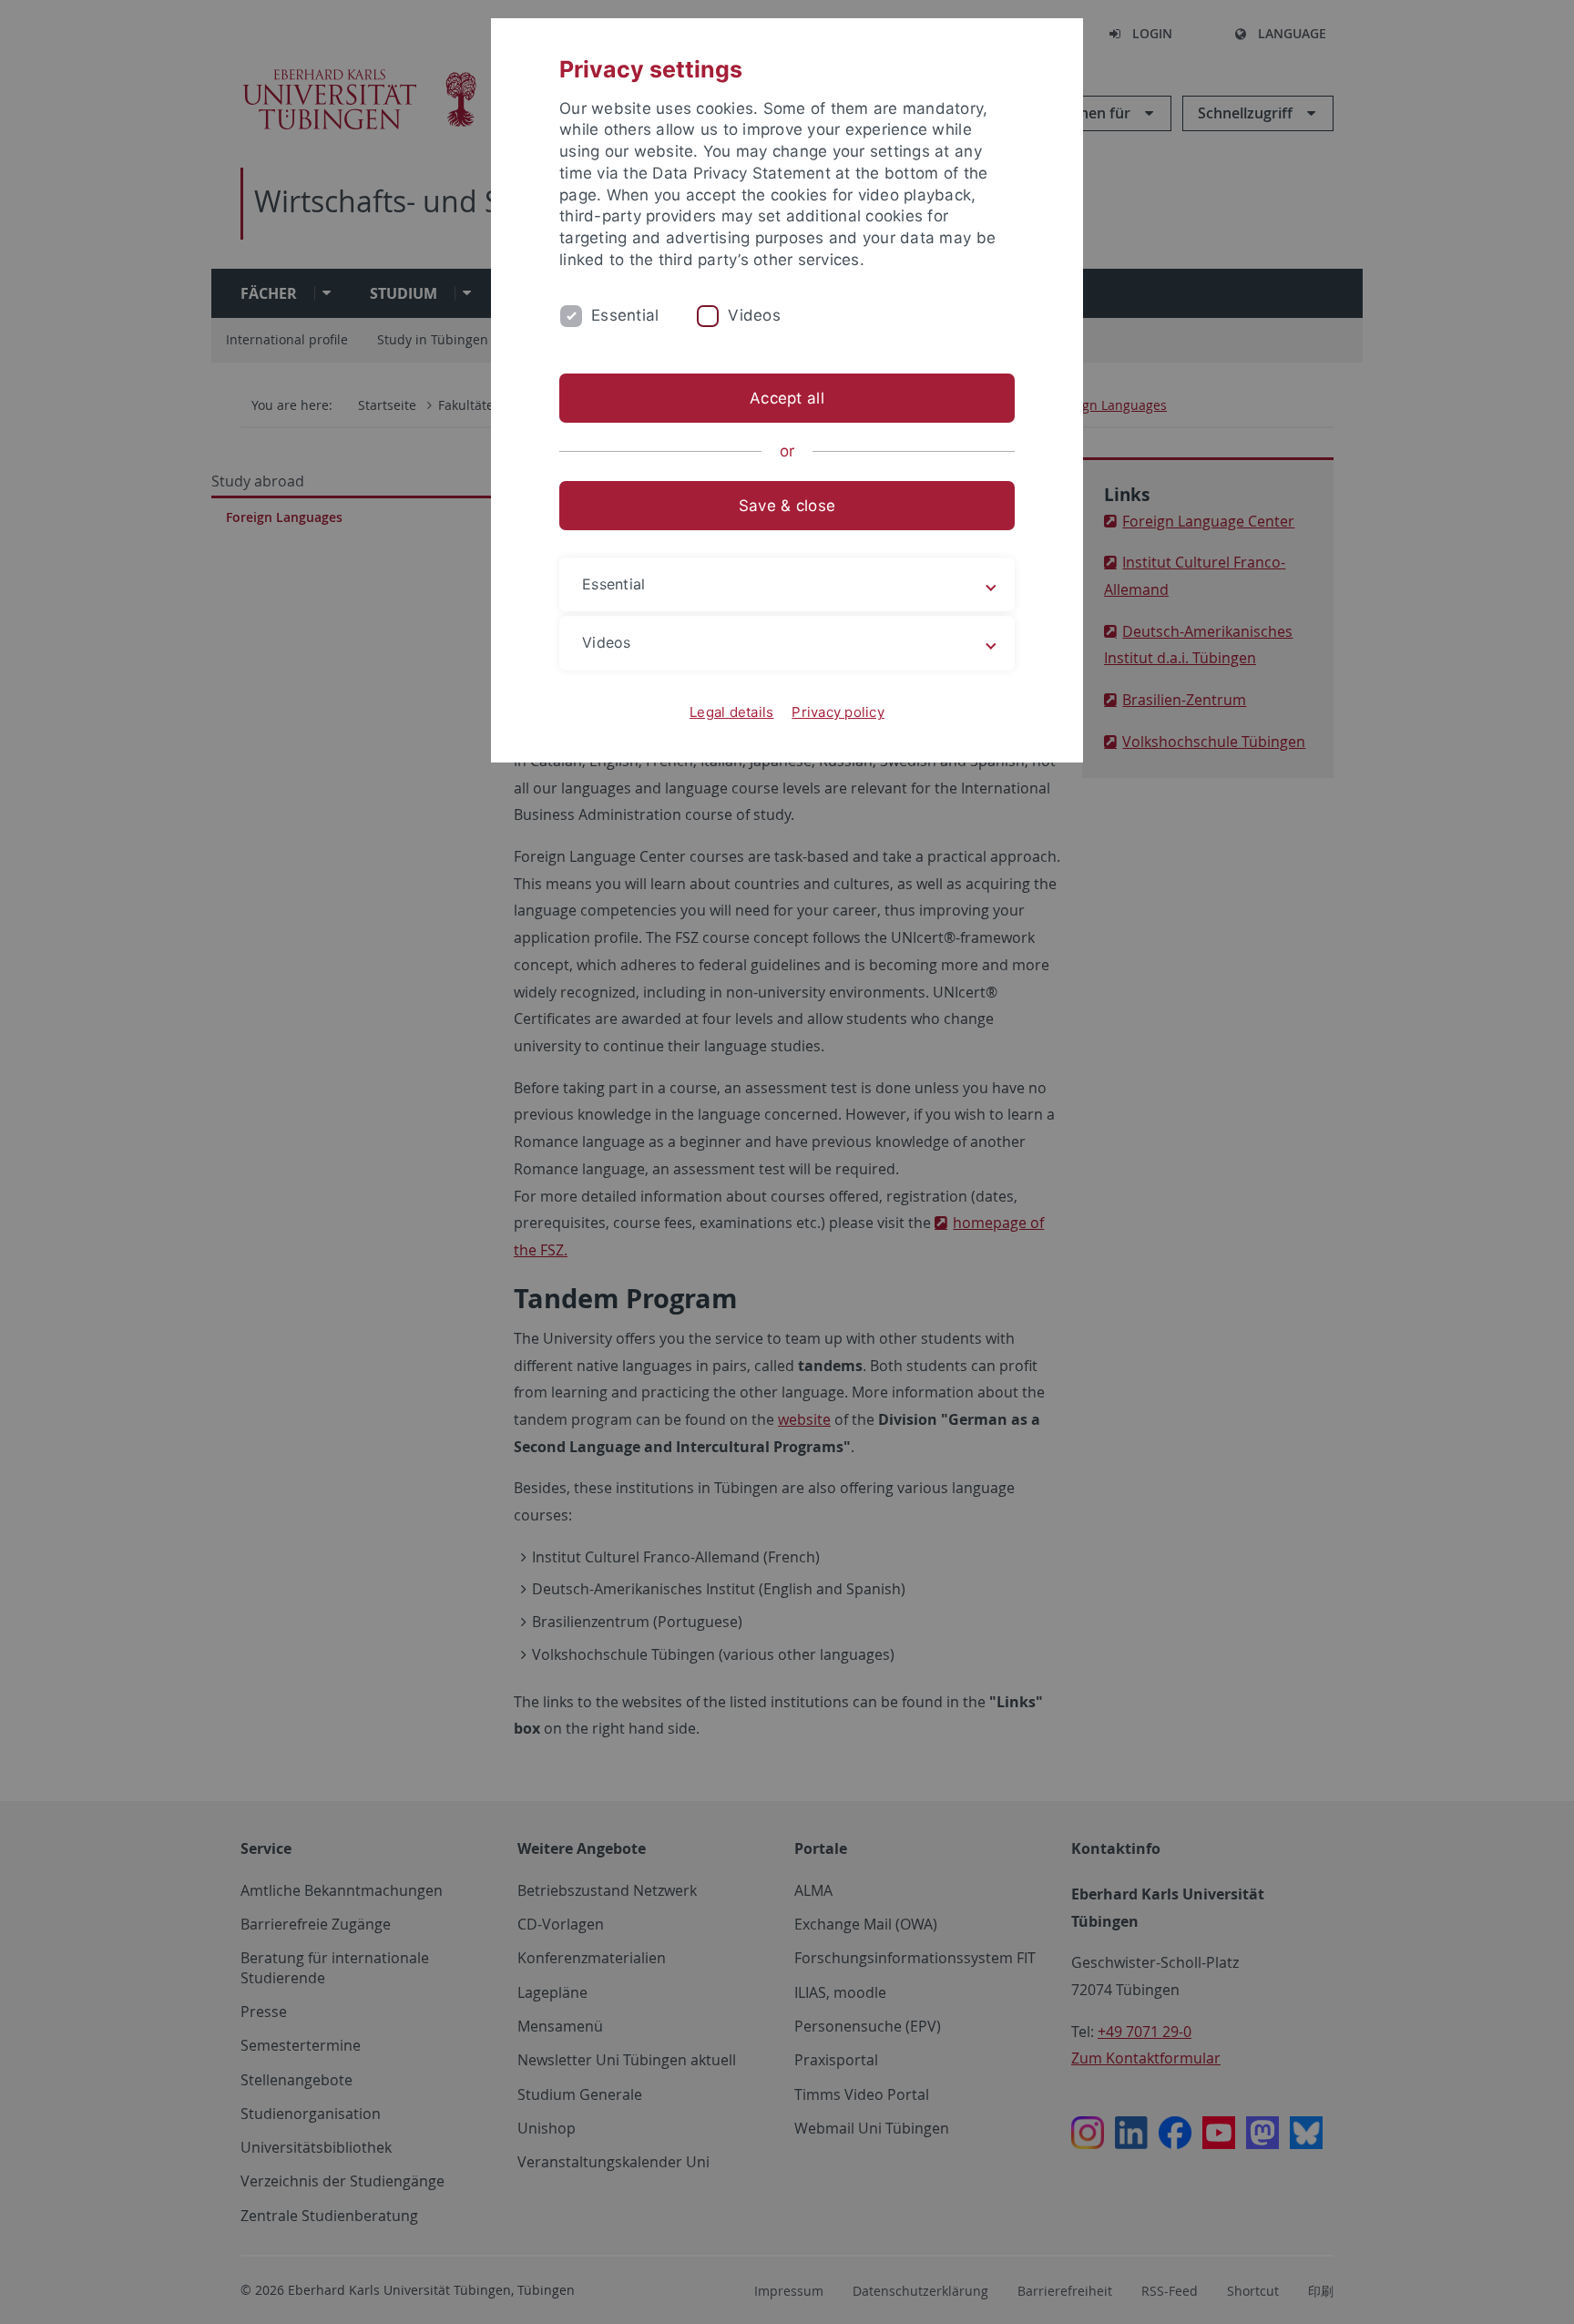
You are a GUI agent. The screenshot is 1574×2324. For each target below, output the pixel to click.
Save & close (787, 506)
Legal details (731, 712)
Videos (754, 315)
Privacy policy (838, 712)
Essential (625, 315)
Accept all (787, 398)
